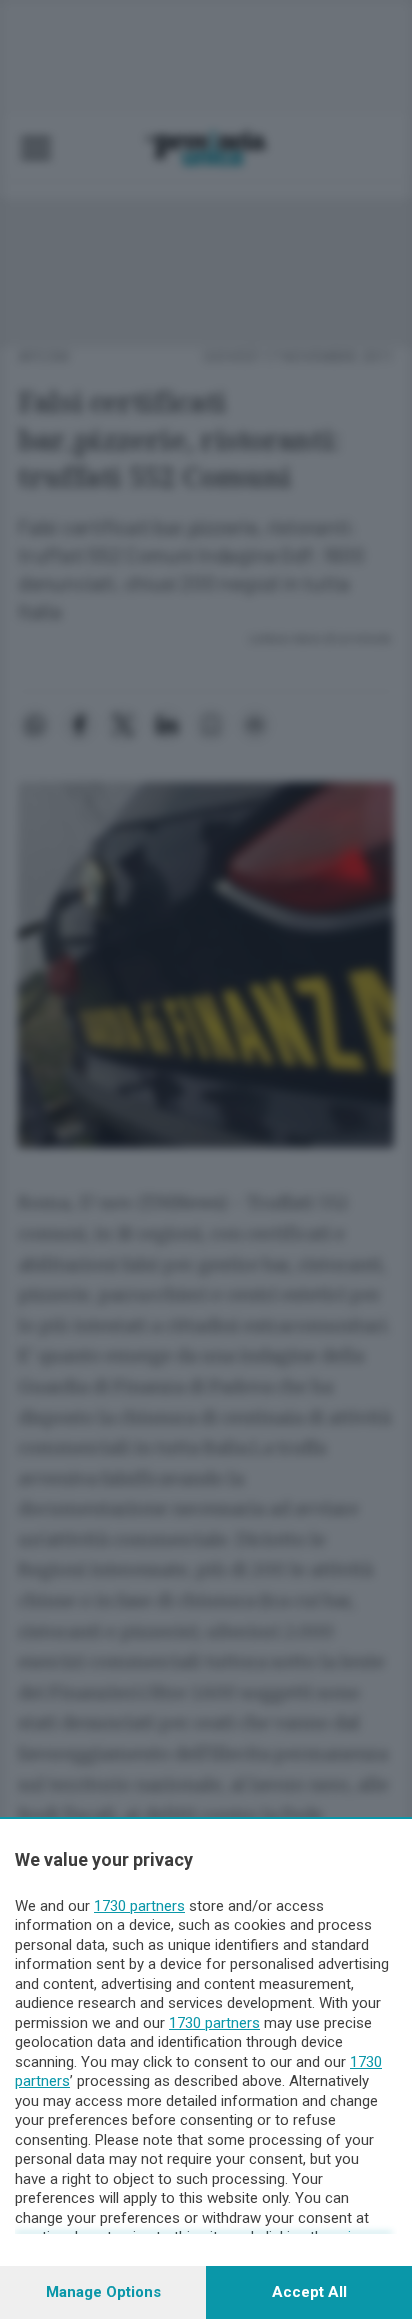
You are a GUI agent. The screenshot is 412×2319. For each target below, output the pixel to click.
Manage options (103, 2292)
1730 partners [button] (139, 1906)
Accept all (309, 2292)
